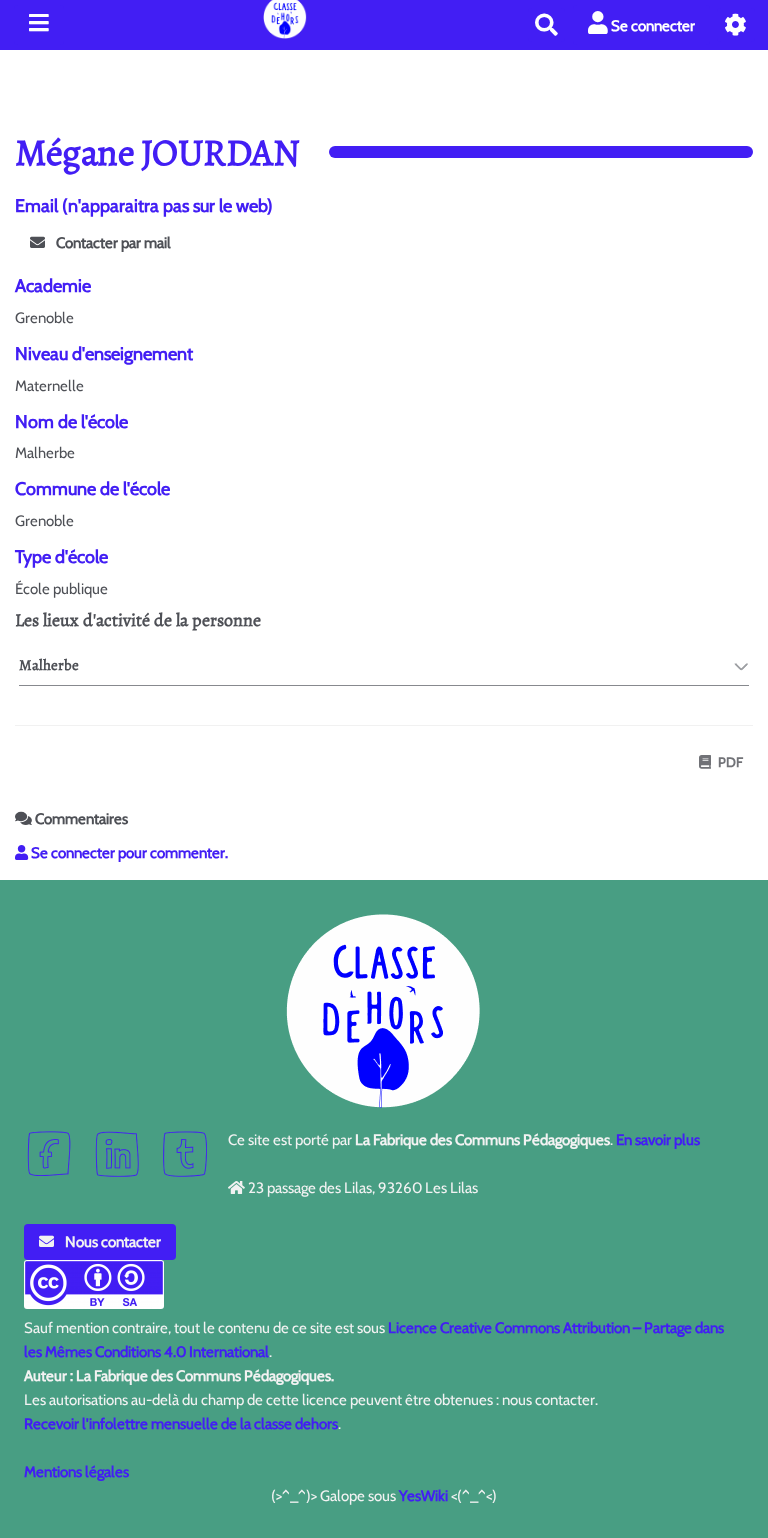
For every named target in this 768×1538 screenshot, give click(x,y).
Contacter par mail (112, 243)
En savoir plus (658, 1140)
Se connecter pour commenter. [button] (128, 853)
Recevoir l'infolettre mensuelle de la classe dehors (181, 1424)
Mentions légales (76, 1472)
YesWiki (423, 1496)
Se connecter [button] (651, 26)
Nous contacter (111, 1242)
